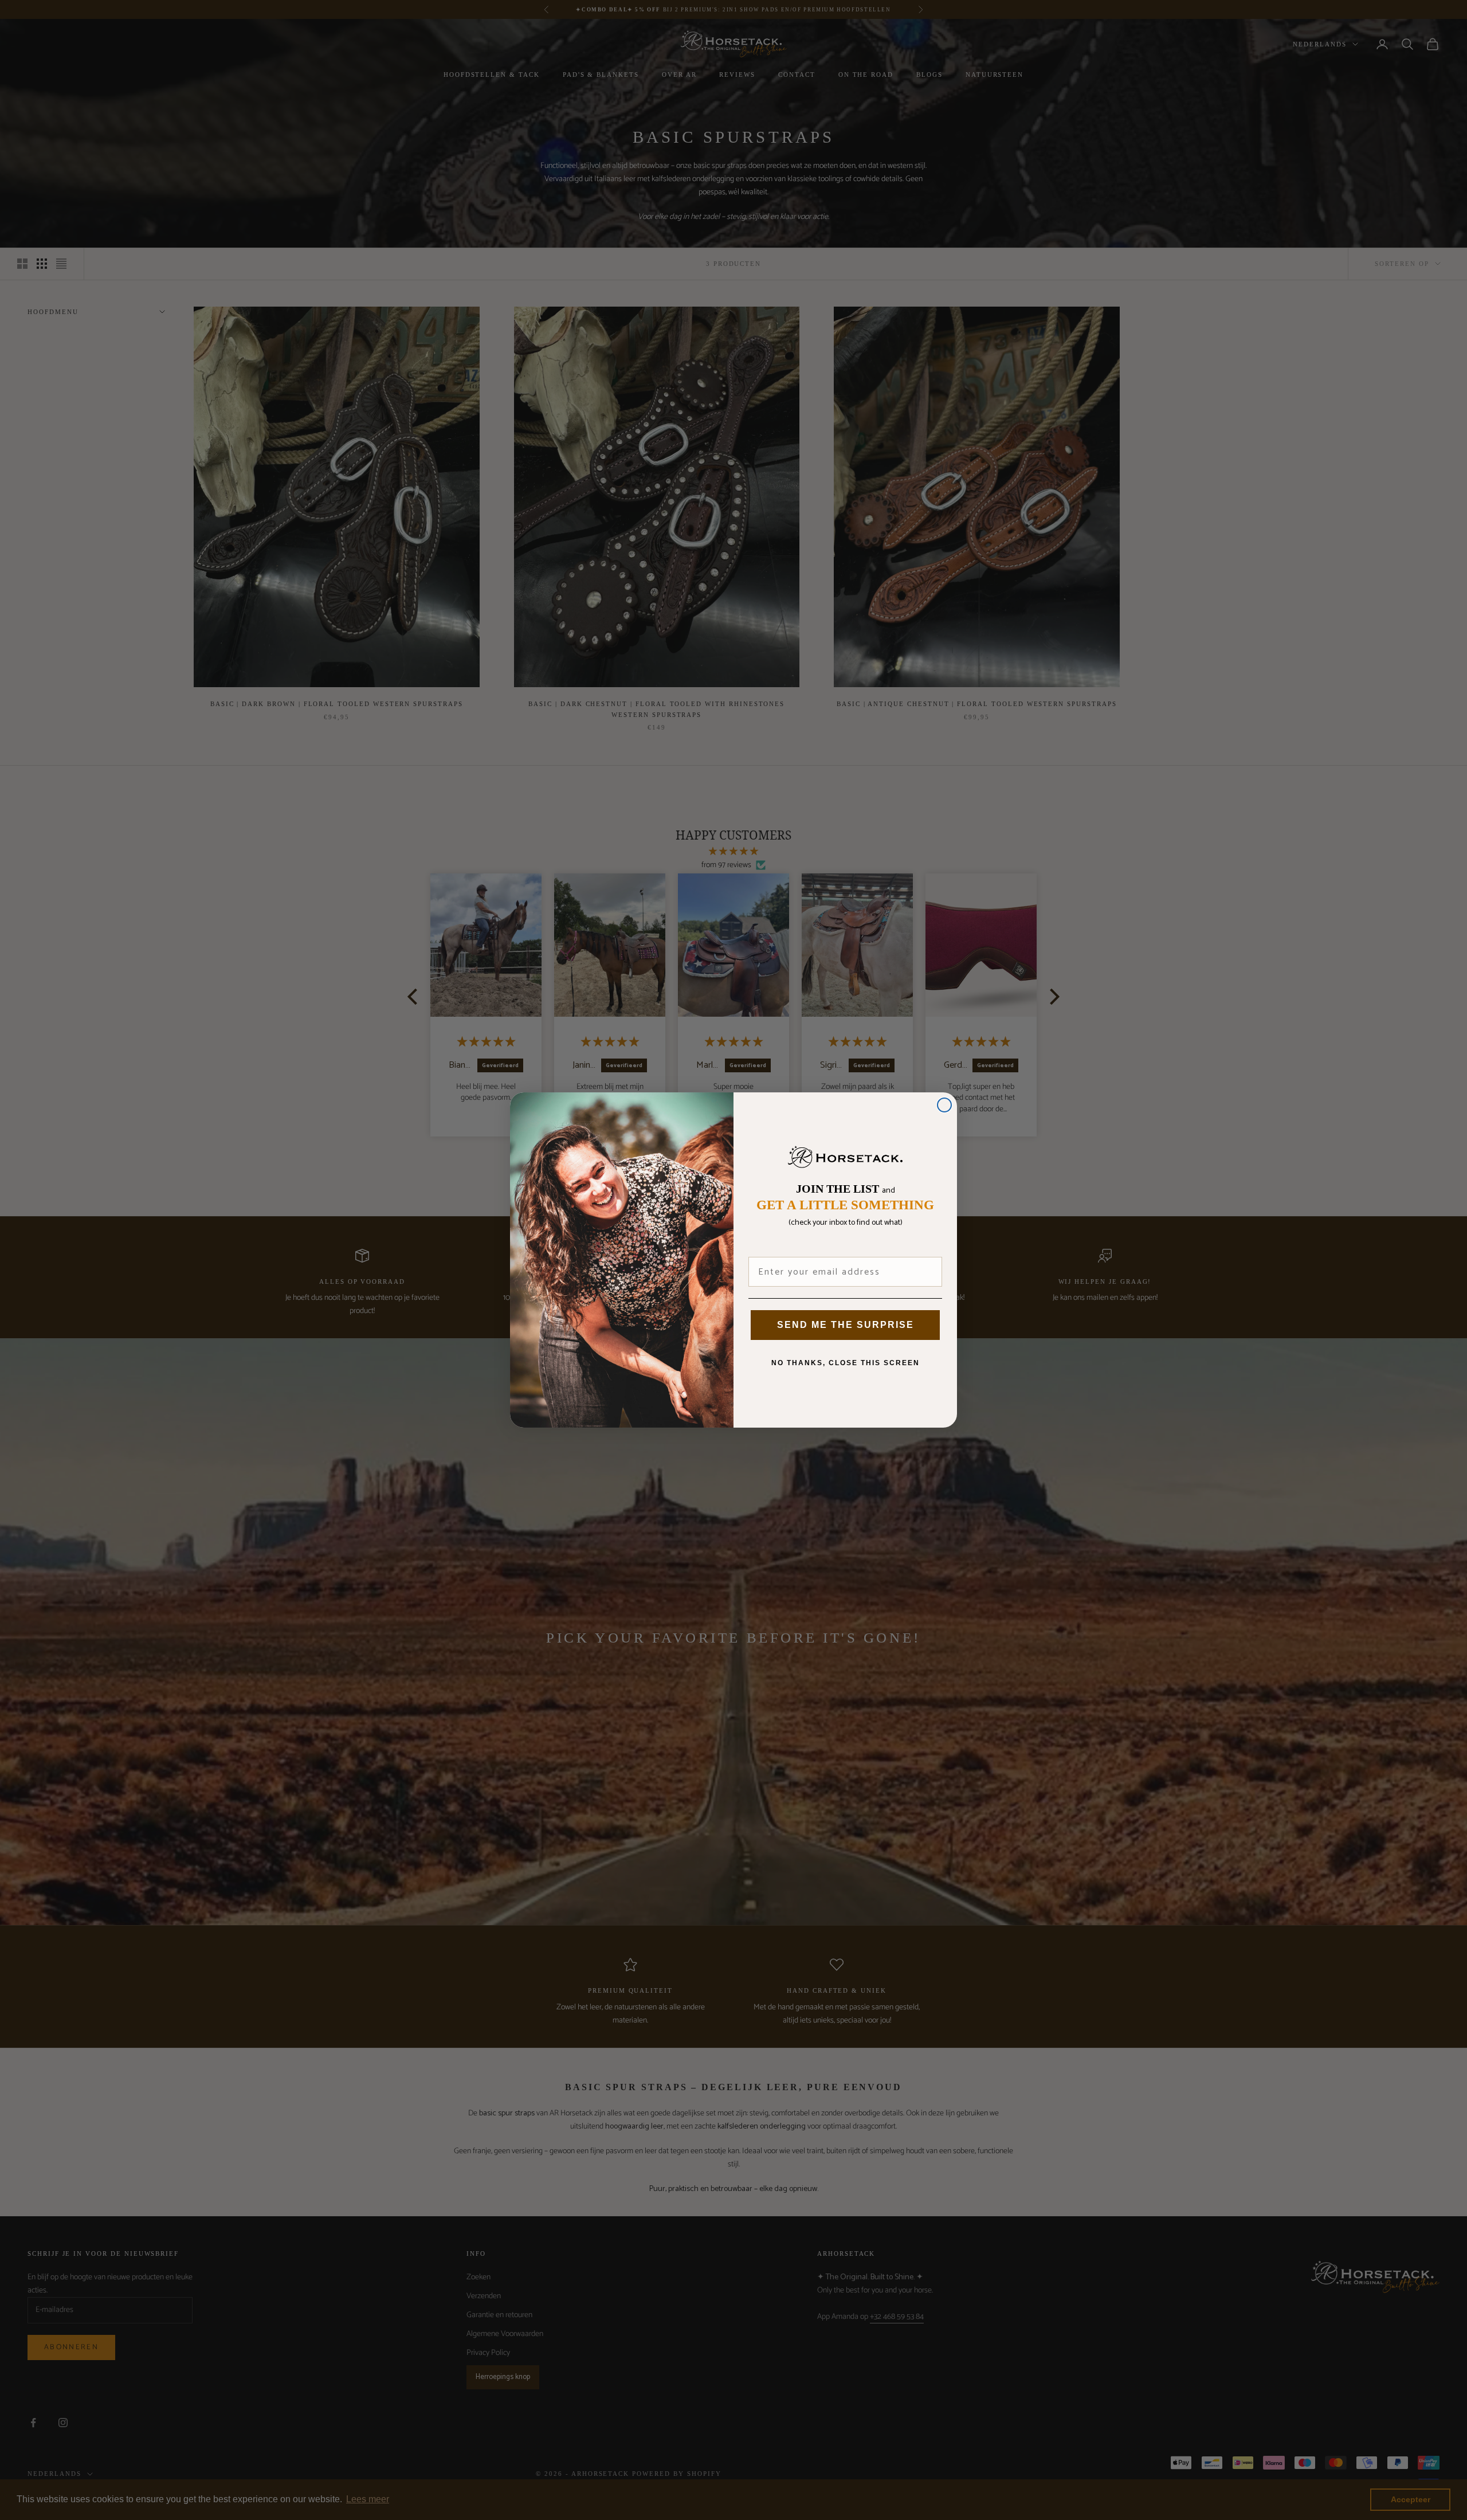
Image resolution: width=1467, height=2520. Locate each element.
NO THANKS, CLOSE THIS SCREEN (846, 1363)
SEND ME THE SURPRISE (846, 1325)
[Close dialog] (944, 1105)
